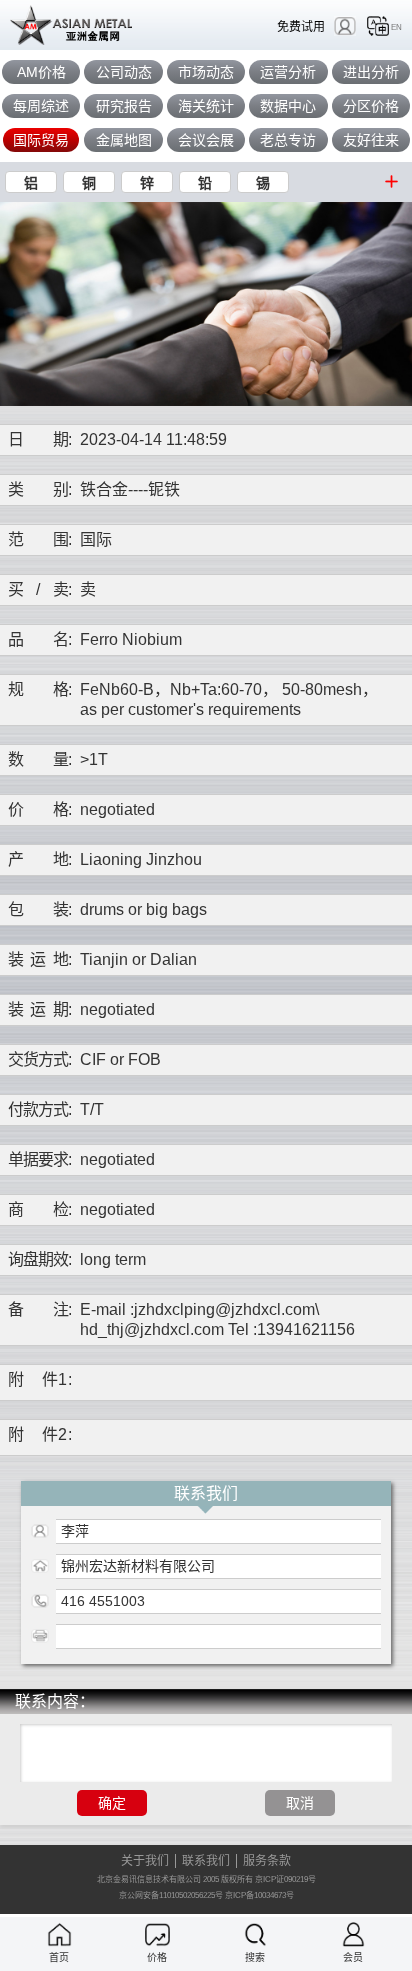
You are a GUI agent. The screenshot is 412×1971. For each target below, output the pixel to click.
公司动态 (124, 72)
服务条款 (267, 1861)
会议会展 (206, 140)
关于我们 (145, 1861)
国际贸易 (41, 140)
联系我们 (206, 1861)
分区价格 (371, 106)
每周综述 (41, 106)
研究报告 (124, 106)
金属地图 (124, 140)
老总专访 (288, 140)
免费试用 (301, 26)
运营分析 (288, 72)
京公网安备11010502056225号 (171, 1895)
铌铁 (164, 489)
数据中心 (288, 106)
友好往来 (371, 140)
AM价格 (41, 72)
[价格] (157, 1934)
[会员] (353, 1934)
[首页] (59, 1934)
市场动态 (206, 72)
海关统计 (206, 106)
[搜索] (255, 1934)
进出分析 (371, 72)
